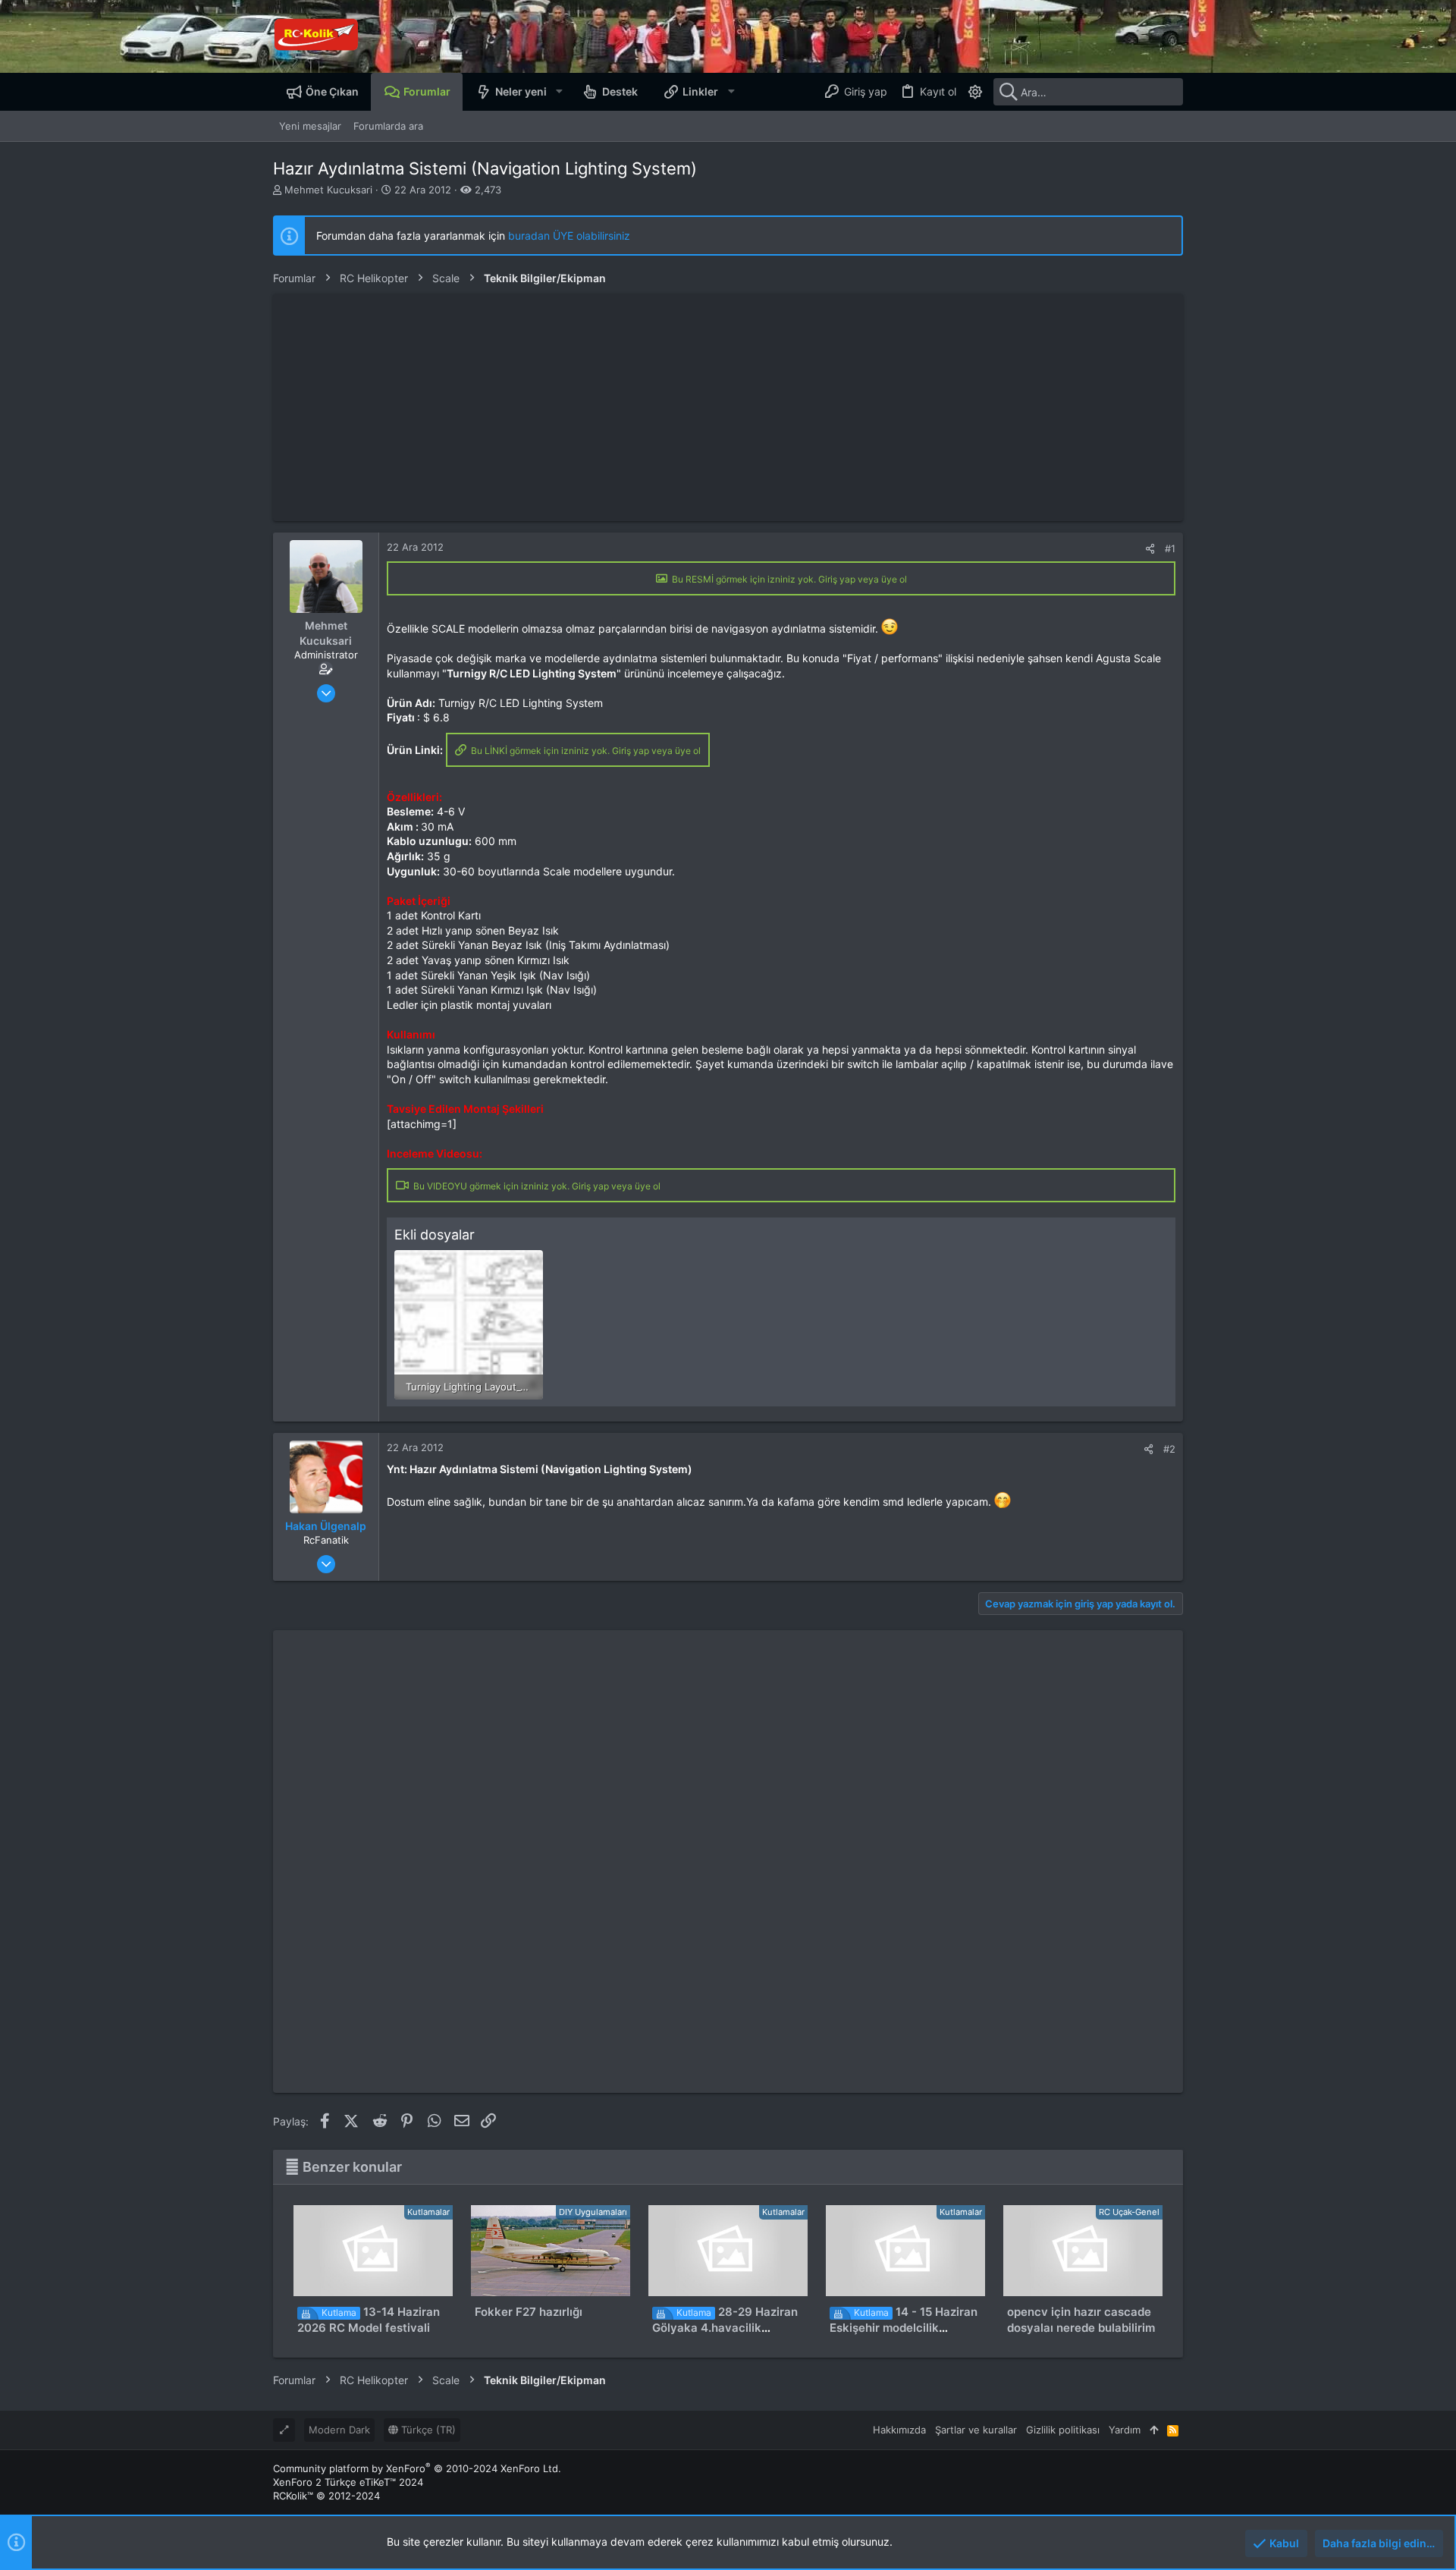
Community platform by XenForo (417, 2468)
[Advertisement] (728, 407)
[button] (559, 92)
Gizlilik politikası (1063, 2430)
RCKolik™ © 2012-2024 (326, 2496)
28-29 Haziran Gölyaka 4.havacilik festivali (725, 2328)
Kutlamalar (428, 2212)
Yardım (1125, 2430)
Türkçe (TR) (427, 2430)
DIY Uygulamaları (593, 2212)
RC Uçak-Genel (1129, 2212)
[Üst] (1154, 2430)
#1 (1170, 548)
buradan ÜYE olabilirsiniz (569, 236)
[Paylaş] (1150, 549)
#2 (1169, 1449)
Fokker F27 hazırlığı (529, 2312)
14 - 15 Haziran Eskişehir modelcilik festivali (904, 2328)
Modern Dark (339, 2430)
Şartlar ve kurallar (976, 2430)
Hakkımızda (899, 2430)
